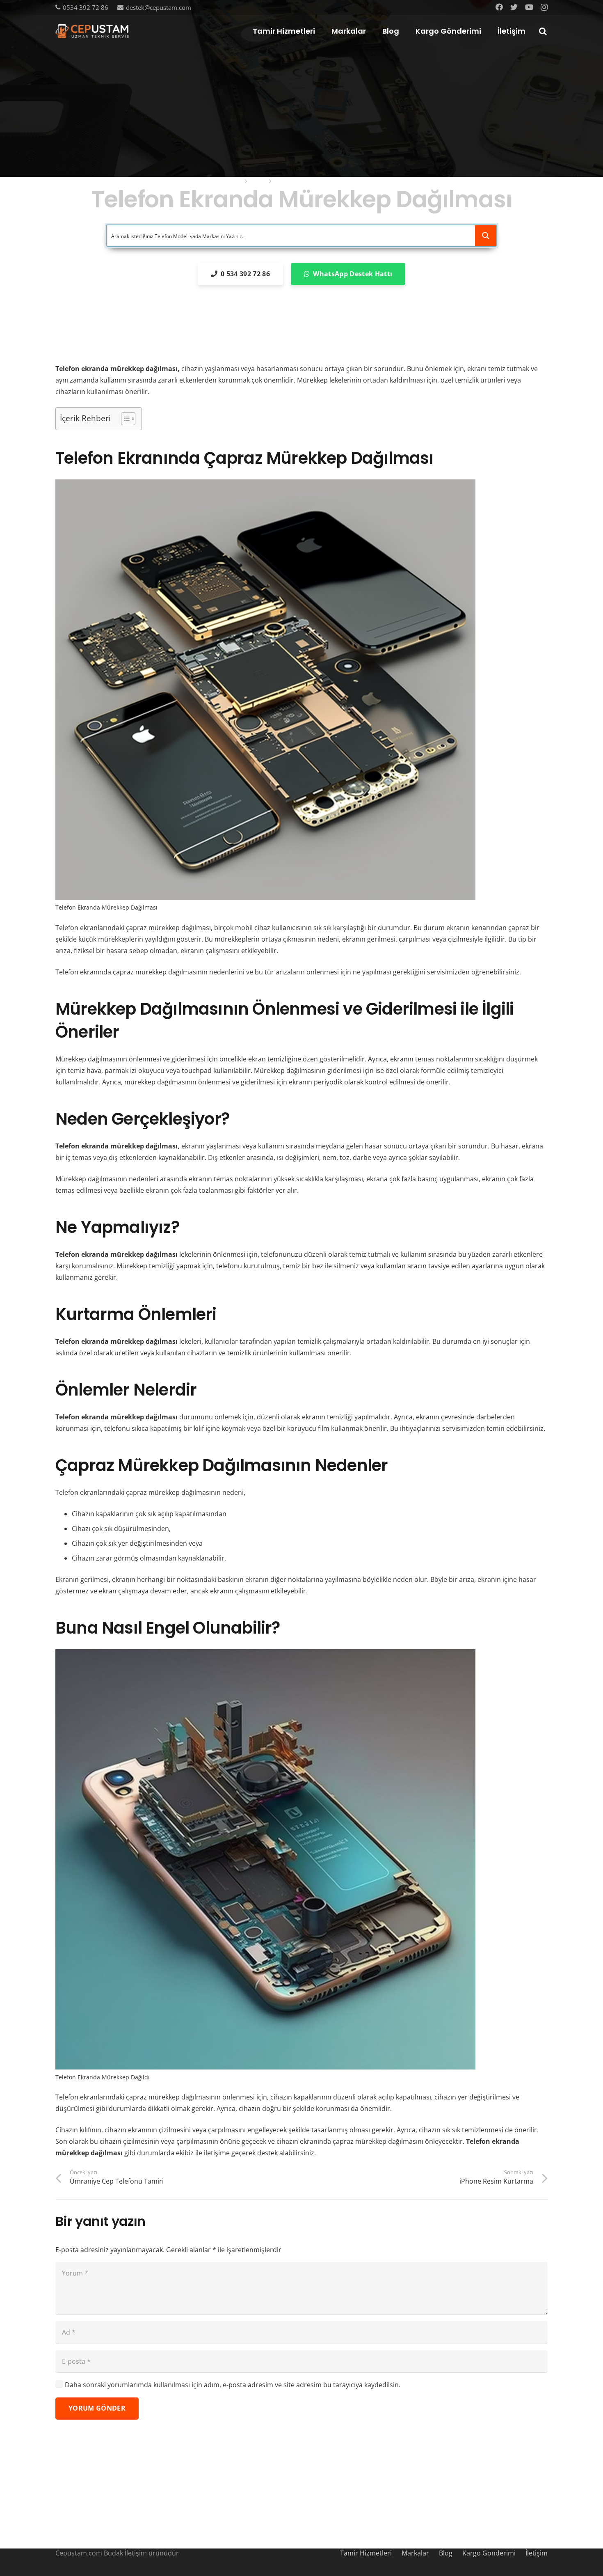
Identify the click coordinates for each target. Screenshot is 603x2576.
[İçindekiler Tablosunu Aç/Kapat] (124, 419)
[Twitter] (514, 7)
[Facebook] (499, 7)
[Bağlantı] (92, 31)
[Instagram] (544, 7)
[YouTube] (529, 7)
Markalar (415, 2553)
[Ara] (543, 31)
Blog (446, 2553)
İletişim (537, 2553)
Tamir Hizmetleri (366, 2553)
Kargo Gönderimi (489, 2553)
